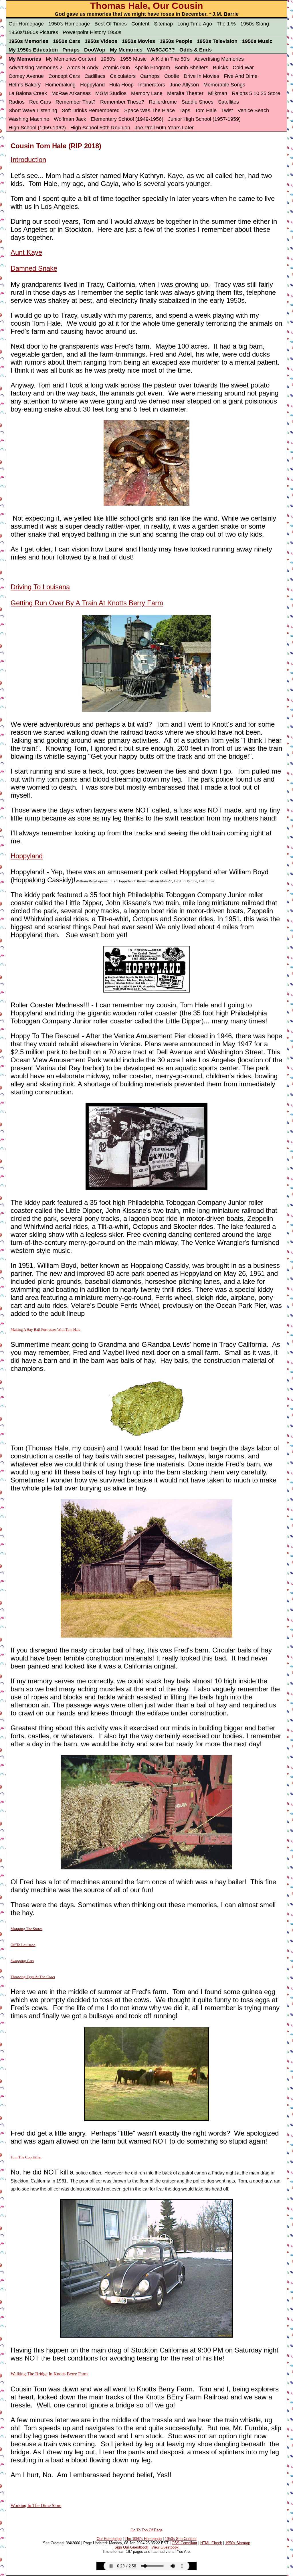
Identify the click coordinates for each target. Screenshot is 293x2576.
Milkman (218, 93)
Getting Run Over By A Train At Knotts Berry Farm (87, 603)
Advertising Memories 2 (35, 68)
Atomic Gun (116, 68)
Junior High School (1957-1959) (204, 119)
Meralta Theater (185, 93)
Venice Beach (253, 110)
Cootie (172, 76)
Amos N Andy (83, 68)
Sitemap (163, 24)
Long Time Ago (195, 24)
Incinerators (152, 85)
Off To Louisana (23, 1945)
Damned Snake (34, 268)
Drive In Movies (201, 76)
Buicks (220, 68)
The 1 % (226, 24)
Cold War (243, 68)
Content (140, 24)
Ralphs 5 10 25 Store (256, 93)
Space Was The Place (150, 110)
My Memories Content (71, 59)
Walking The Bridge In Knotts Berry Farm (49, 2374)
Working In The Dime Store (36, 2505)
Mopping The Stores (26, 1929)
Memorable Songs (224, 85)
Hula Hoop (121, 85)
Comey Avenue (26, 76)
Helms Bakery (25, 85)
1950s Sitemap (238, 2543)
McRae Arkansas (71, 93)
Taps (185, 110)
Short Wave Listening (33, 110)
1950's (108, 59)
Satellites (228, 102)
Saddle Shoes (197, 102)
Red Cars (40, 102)
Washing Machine (29, 119)
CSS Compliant (184, 2543)
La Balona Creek (28, 93)
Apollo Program (152, 68)
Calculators (123, 76)
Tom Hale (206, 110)
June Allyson (184, 85)
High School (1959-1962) (37, 128)
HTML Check (211, 2543)
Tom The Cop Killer (26, 2157)
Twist (227, 110)
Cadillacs (95, 76)
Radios (17, 102)
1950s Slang (255, 24)
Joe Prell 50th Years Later (164, 128)
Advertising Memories (219, 59)
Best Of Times (111, 24)
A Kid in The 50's (170, 59)
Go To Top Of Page (146, 2530)
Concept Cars (64, 76)
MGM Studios (111, 93)
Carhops (150, 76)
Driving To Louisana (40, 587)
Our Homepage (26, 24)
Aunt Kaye (26, 252)
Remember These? (122, 102)
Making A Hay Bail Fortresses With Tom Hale (45, 1329)
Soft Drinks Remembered (91, 110)
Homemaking (60, 85)
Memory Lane (147, 93)
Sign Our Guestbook (131, 2547)
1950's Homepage (69, 24)
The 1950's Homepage (143, 2539)
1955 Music (133, 59)
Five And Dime (241, 76)
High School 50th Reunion (100, 128)
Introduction (28, 160)
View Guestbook (165, 2547)
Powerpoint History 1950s (92, 32)
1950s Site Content (181, 2539)
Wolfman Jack (70, 119)
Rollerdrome (163, 102)
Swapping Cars (22, 1961)
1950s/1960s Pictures (33, 32)
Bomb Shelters (191, 68)
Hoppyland (92, 85)
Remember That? (76, 102)
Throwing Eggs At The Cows (33, 1977)
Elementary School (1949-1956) (127, 119)
